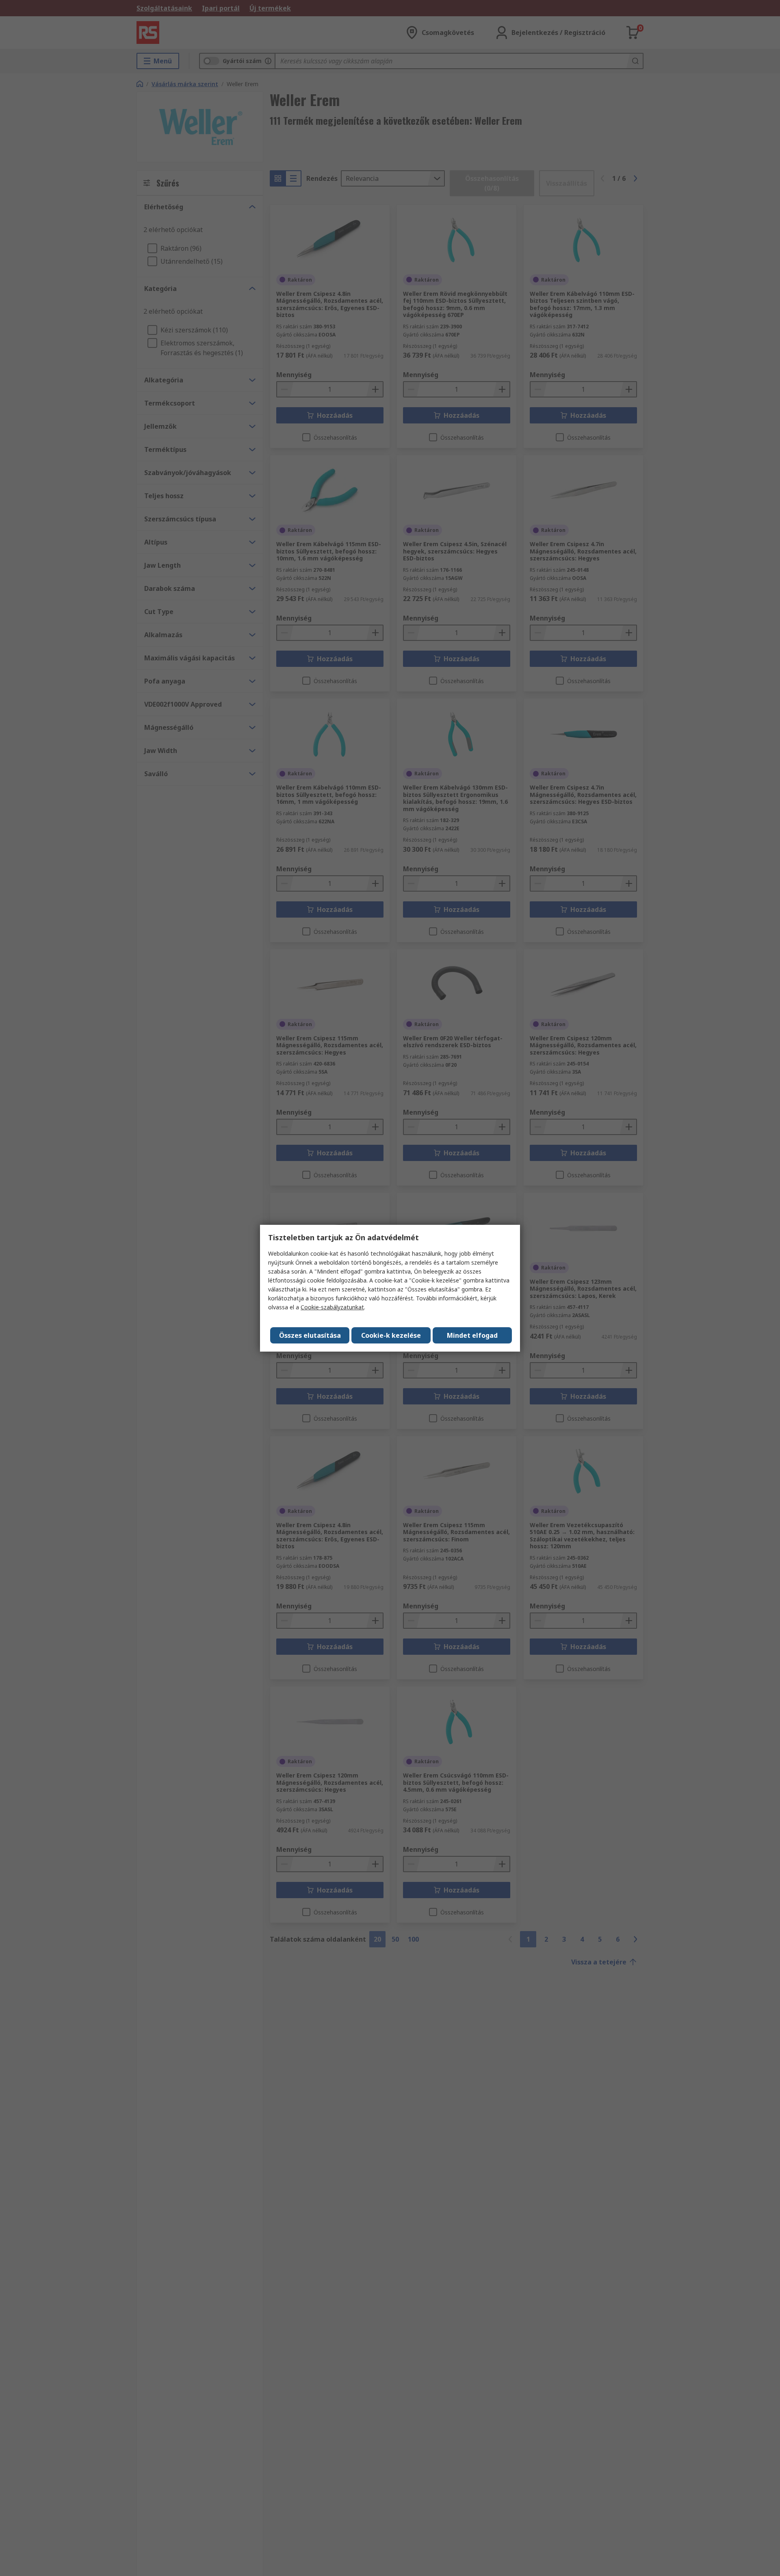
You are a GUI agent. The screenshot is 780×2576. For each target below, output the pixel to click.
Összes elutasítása (310, 1335)
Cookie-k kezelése (391, 1335)
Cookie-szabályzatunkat (332, 1307)
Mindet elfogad (472, 1335)
